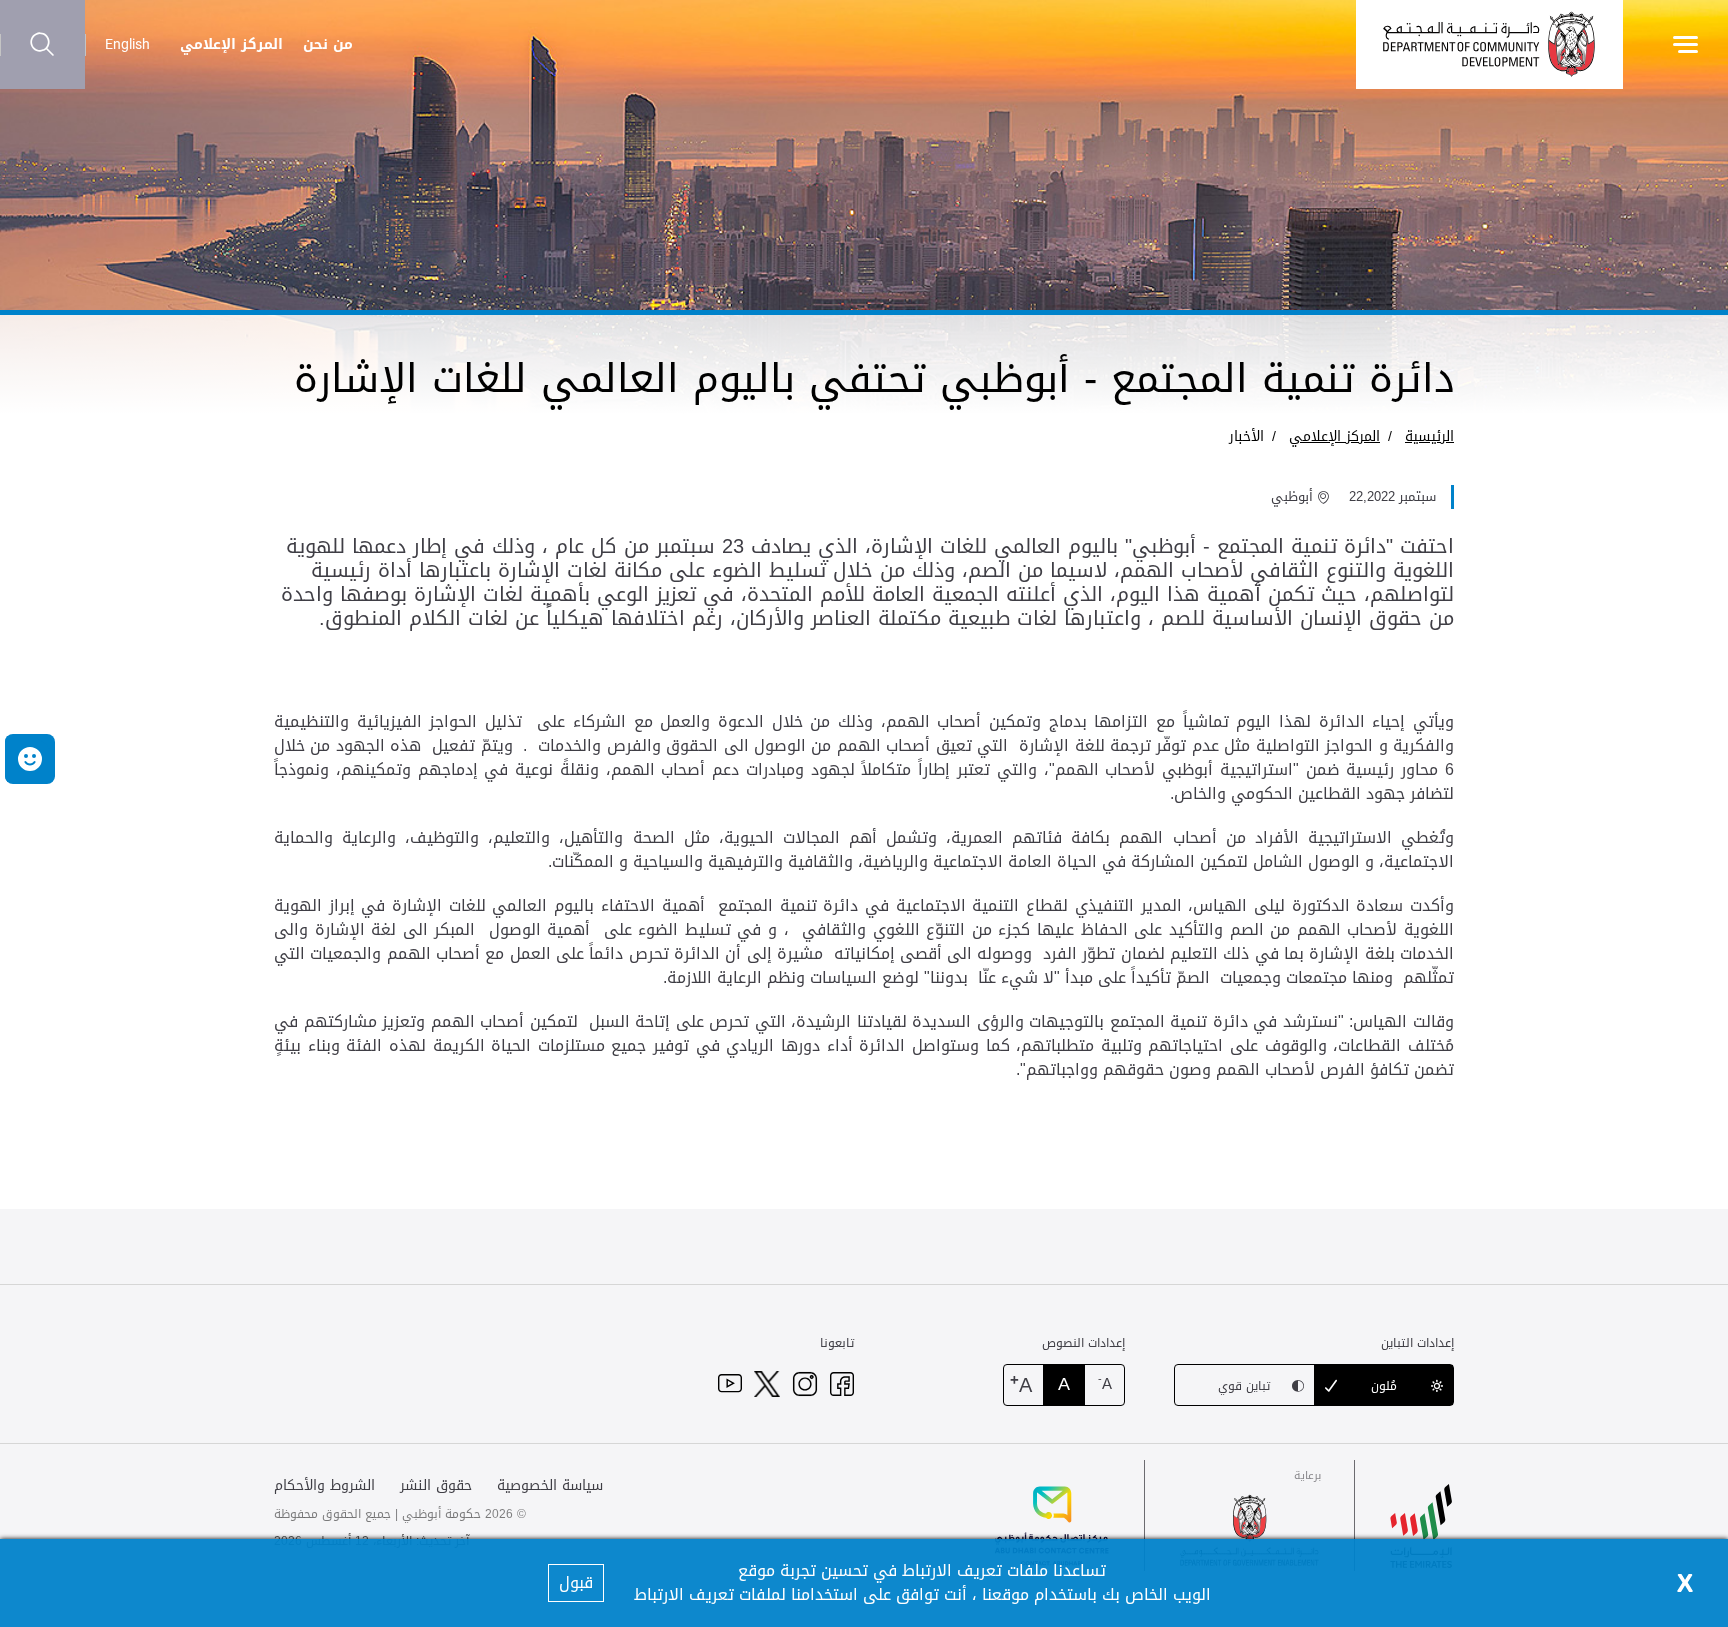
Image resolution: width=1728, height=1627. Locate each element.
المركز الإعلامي (231, 44)
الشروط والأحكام (324, 1485)
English (127, 44)
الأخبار (1246, 436)
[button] (30, 759)
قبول (576, 1582)
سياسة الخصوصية (550, 1485)
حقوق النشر (436, 1485)
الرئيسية (1429, 436)
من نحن (328, 44)
